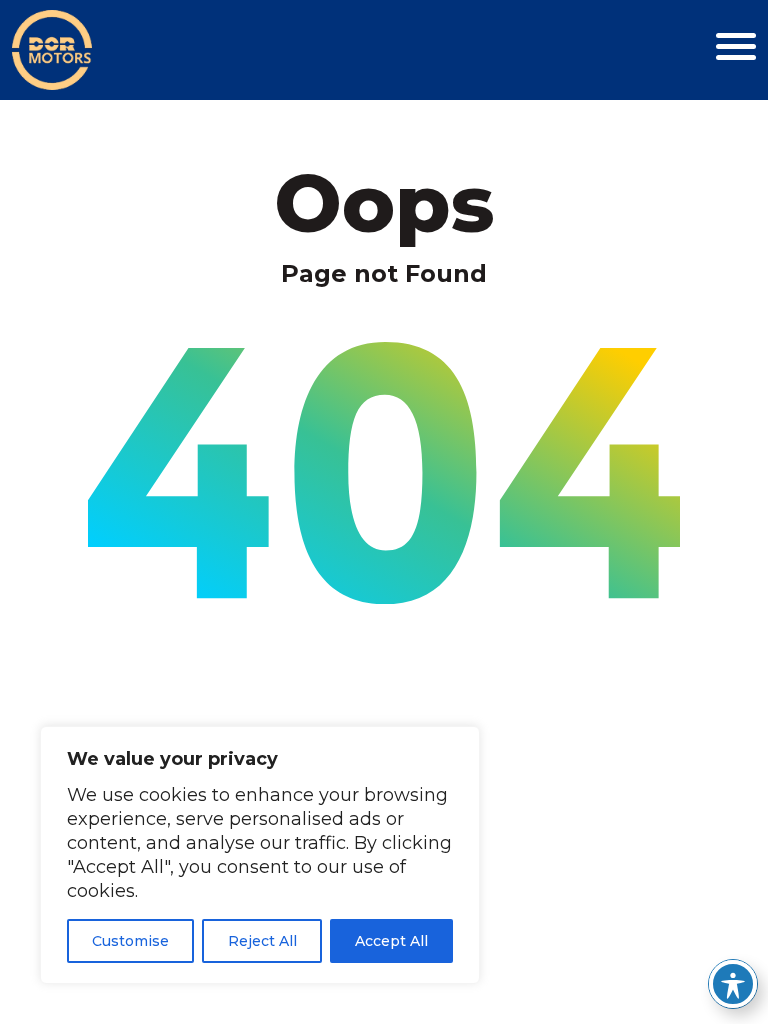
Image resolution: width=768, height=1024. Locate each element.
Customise (130, 941)
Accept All (391, 941)
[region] (260, 855)
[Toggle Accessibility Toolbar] (733, 984)
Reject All (262, 941)
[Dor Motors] (52, 48)
